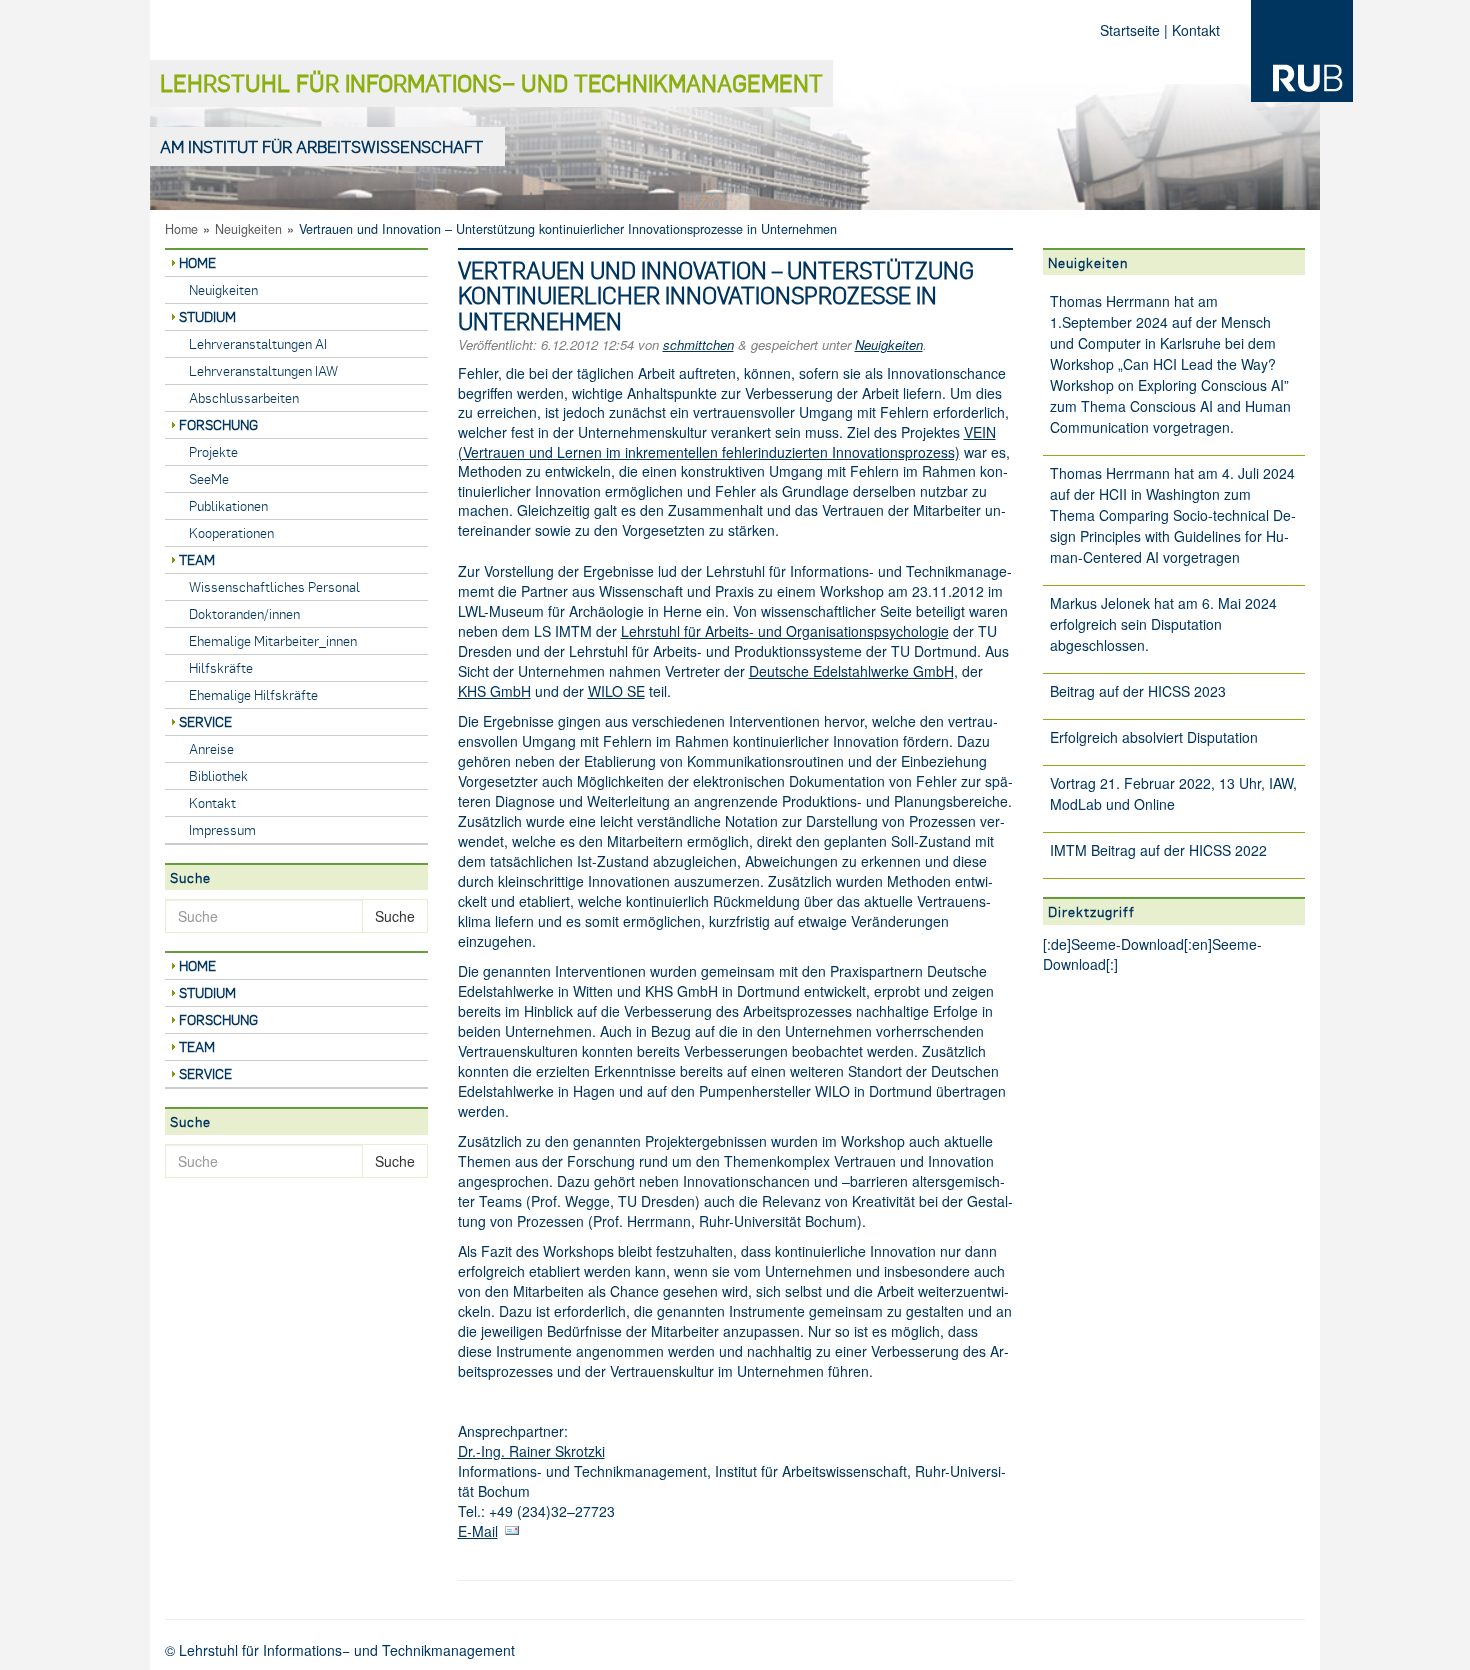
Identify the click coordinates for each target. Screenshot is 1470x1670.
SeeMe (209, 478)
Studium (207, 316)
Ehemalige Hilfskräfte (253, 694)
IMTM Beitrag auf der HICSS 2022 (1158, 850)
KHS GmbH (494, 691)
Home (181, 229)
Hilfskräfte (221, 667)
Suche (395, 916)
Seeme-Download (1127, 944)
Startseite (1130, 30)
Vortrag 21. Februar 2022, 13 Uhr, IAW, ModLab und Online (1173, 793)
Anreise (211, 748)
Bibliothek (218, 775)
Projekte (213, 451)
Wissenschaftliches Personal (274, 586)
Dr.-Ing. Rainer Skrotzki (531, 1451)
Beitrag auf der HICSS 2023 (1138, 691)
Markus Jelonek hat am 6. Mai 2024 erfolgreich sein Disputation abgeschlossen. (1163, 624)
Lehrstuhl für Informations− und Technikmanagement (491, 82)
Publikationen (228, 505)
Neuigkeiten (248, 229)
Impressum (222, 829)
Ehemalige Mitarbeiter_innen (273, 640)
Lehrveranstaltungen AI (258, 343)
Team (197, 559)
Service (205, 721)
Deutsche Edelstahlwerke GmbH (851, 671)
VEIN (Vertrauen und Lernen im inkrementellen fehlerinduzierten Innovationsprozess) (727, 442)
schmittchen (698, 344)
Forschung (218, 424)
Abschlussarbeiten (244, 397)
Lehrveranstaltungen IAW (263, 370)
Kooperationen (231, 532)
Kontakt (1196, 30)
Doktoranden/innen (244, 613)
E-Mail (478, 1531)
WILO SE (616, 691)
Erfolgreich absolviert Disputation (1154, 737)
